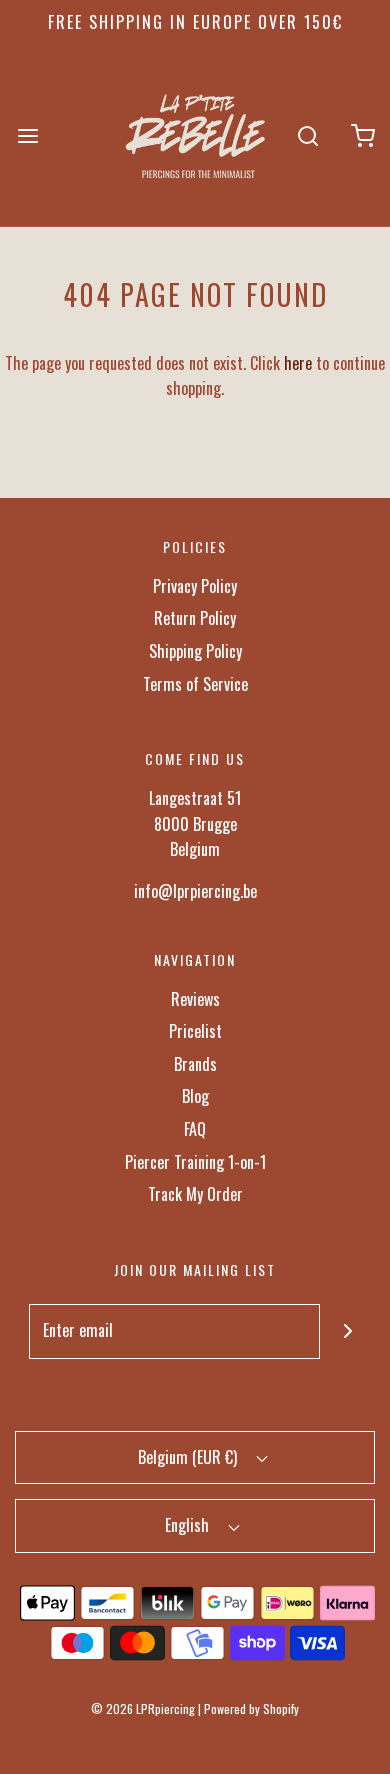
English (189, 1525)
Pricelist (195, 1031)
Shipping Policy (195, 651)
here (298, 363)
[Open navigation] (27, 135)
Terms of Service (195, 684)
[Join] (347, 1331)
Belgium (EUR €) (189, 1457)
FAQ (195, 1129)
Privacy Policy (195, 586)
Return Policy (195, 618)
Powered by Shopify (251, 1708)
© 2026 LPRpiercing (143, 1708)
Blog (195, 1096)
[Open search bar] (307, 135)
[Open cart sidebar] (362, 135)
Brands (195, 1064)
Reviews (195, 999)
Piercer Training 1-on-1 (195, 1162)
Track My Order (195, 1194)
